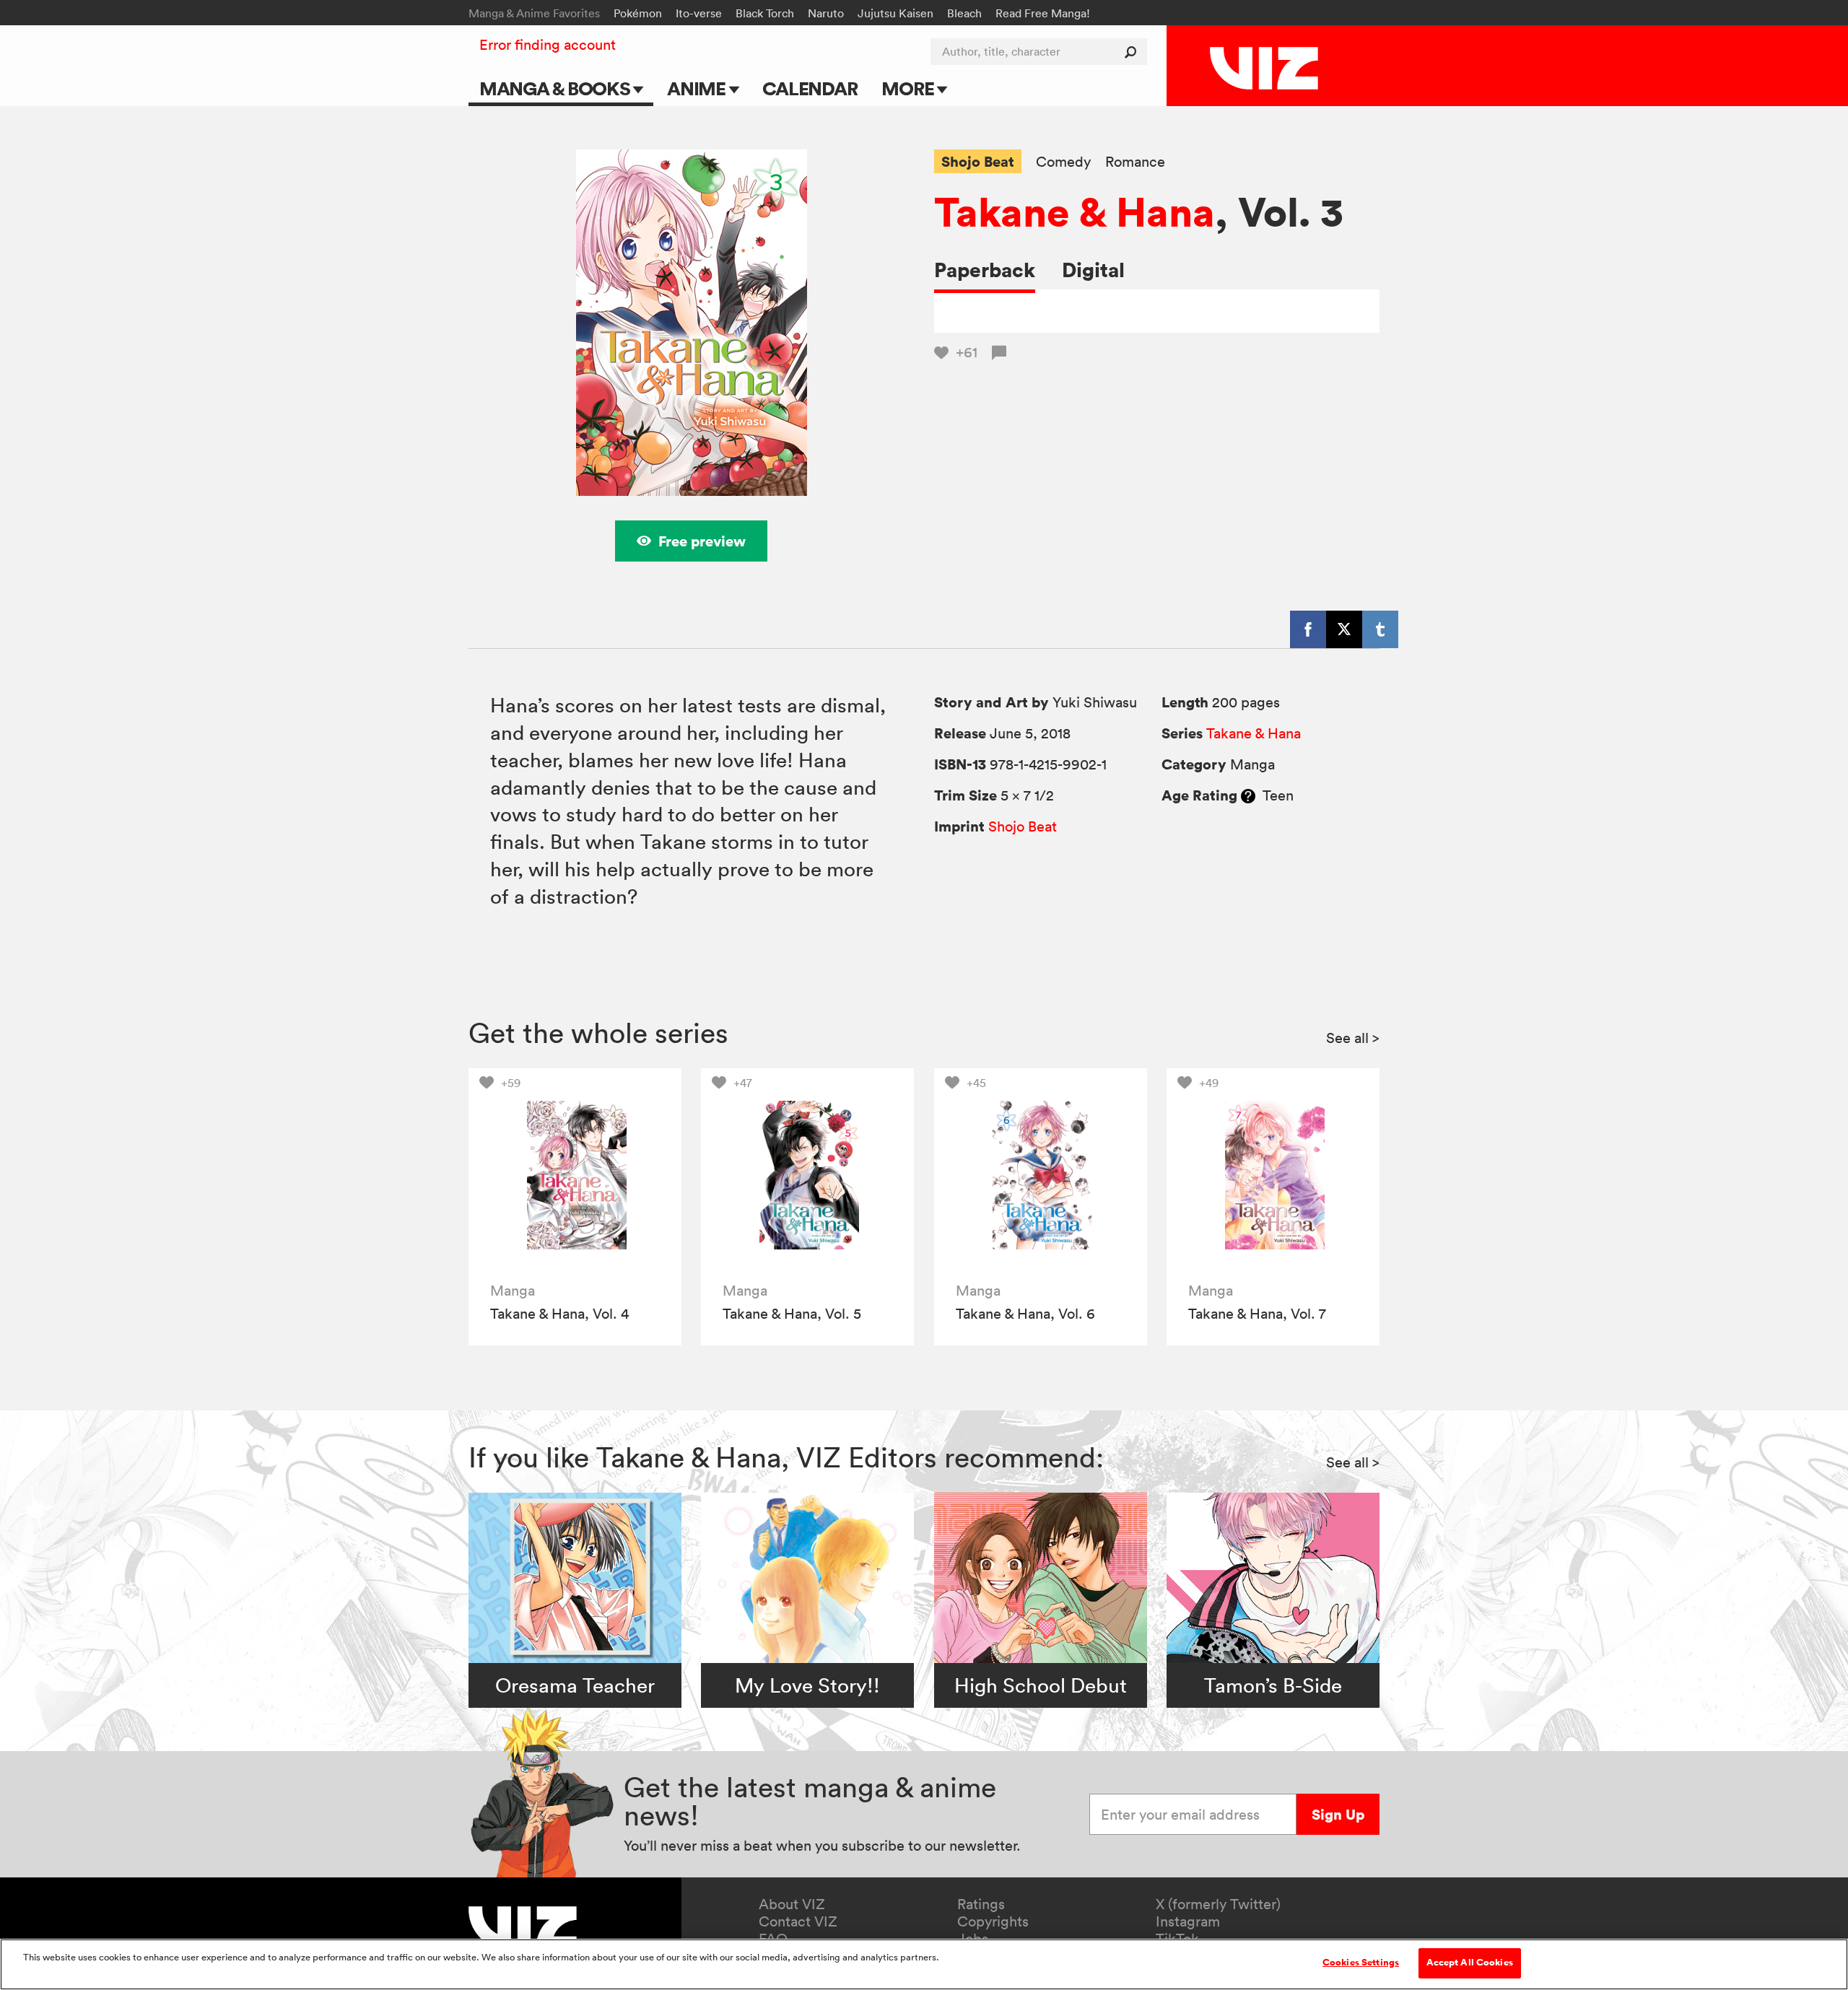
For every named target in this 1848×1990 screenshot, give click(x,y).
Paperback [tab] (985, 270)
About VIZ (792, 1904)
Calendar (810, 88)
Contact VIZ (798, 1921)
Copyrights (993, 1921)
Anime (698, 88)
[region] (924, 1964)
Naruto (826, 13)
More (909, 88)
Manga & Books (557, 88)
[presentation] (575, 1175)
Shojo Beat (978, 161)
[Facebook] (1308, 629)
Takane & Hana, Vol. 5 (792, 1314)
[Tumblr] (1380, 629)
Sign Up (1338, 1814)
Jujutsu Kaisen (895, 13)
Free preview (702, 541)
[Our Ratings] (1248, 795)
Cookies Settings (1361, 1963)
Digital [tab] (1093, 270)
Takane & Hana (1075, 211)
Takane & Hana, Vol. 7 (1257, 1314)
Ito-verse (699, 13)
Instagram (1188, 1921)
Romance (1135, 162)
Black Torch (765, 13)
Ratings (981, 1904)
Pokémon (638, 13)
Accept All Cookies (1470, 1963)
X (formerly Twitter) (1218, 1904)
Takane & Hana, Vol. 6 (1025, 1314)
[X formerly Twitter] (1344, 629)
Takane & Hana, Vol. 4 (559, 1314)
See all (1353, 1038)
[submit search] (1134, 52)
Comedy (1063, 162)
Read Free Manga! (1043, 13)
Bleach (964, 13)
